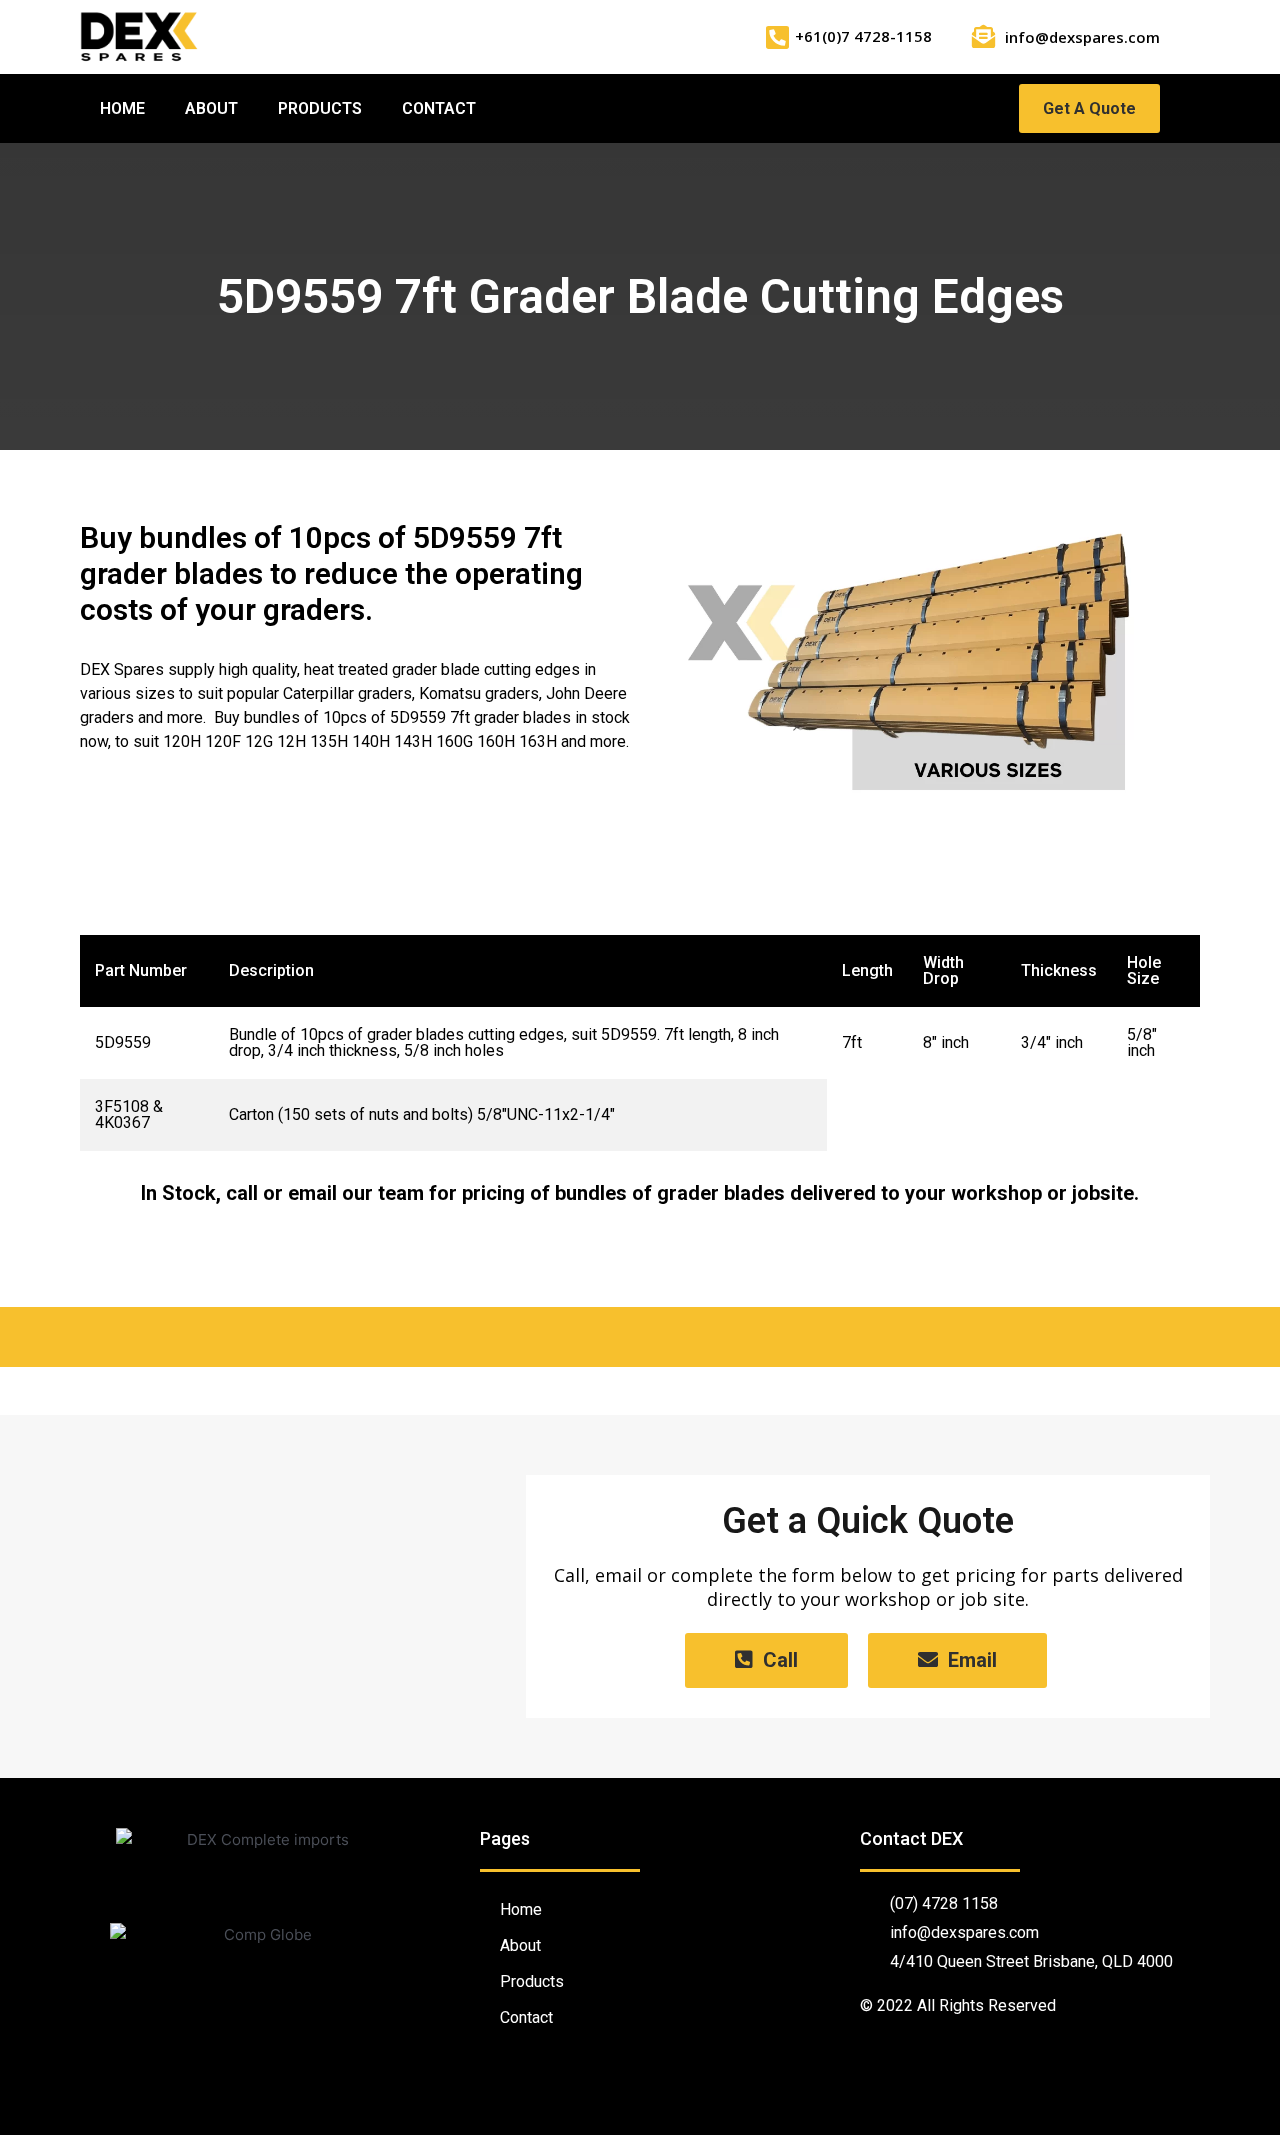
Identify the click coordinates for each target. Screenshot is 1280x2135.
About (211, 108)
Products (320, 108)
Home (122, 108)
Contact (439, 108)
